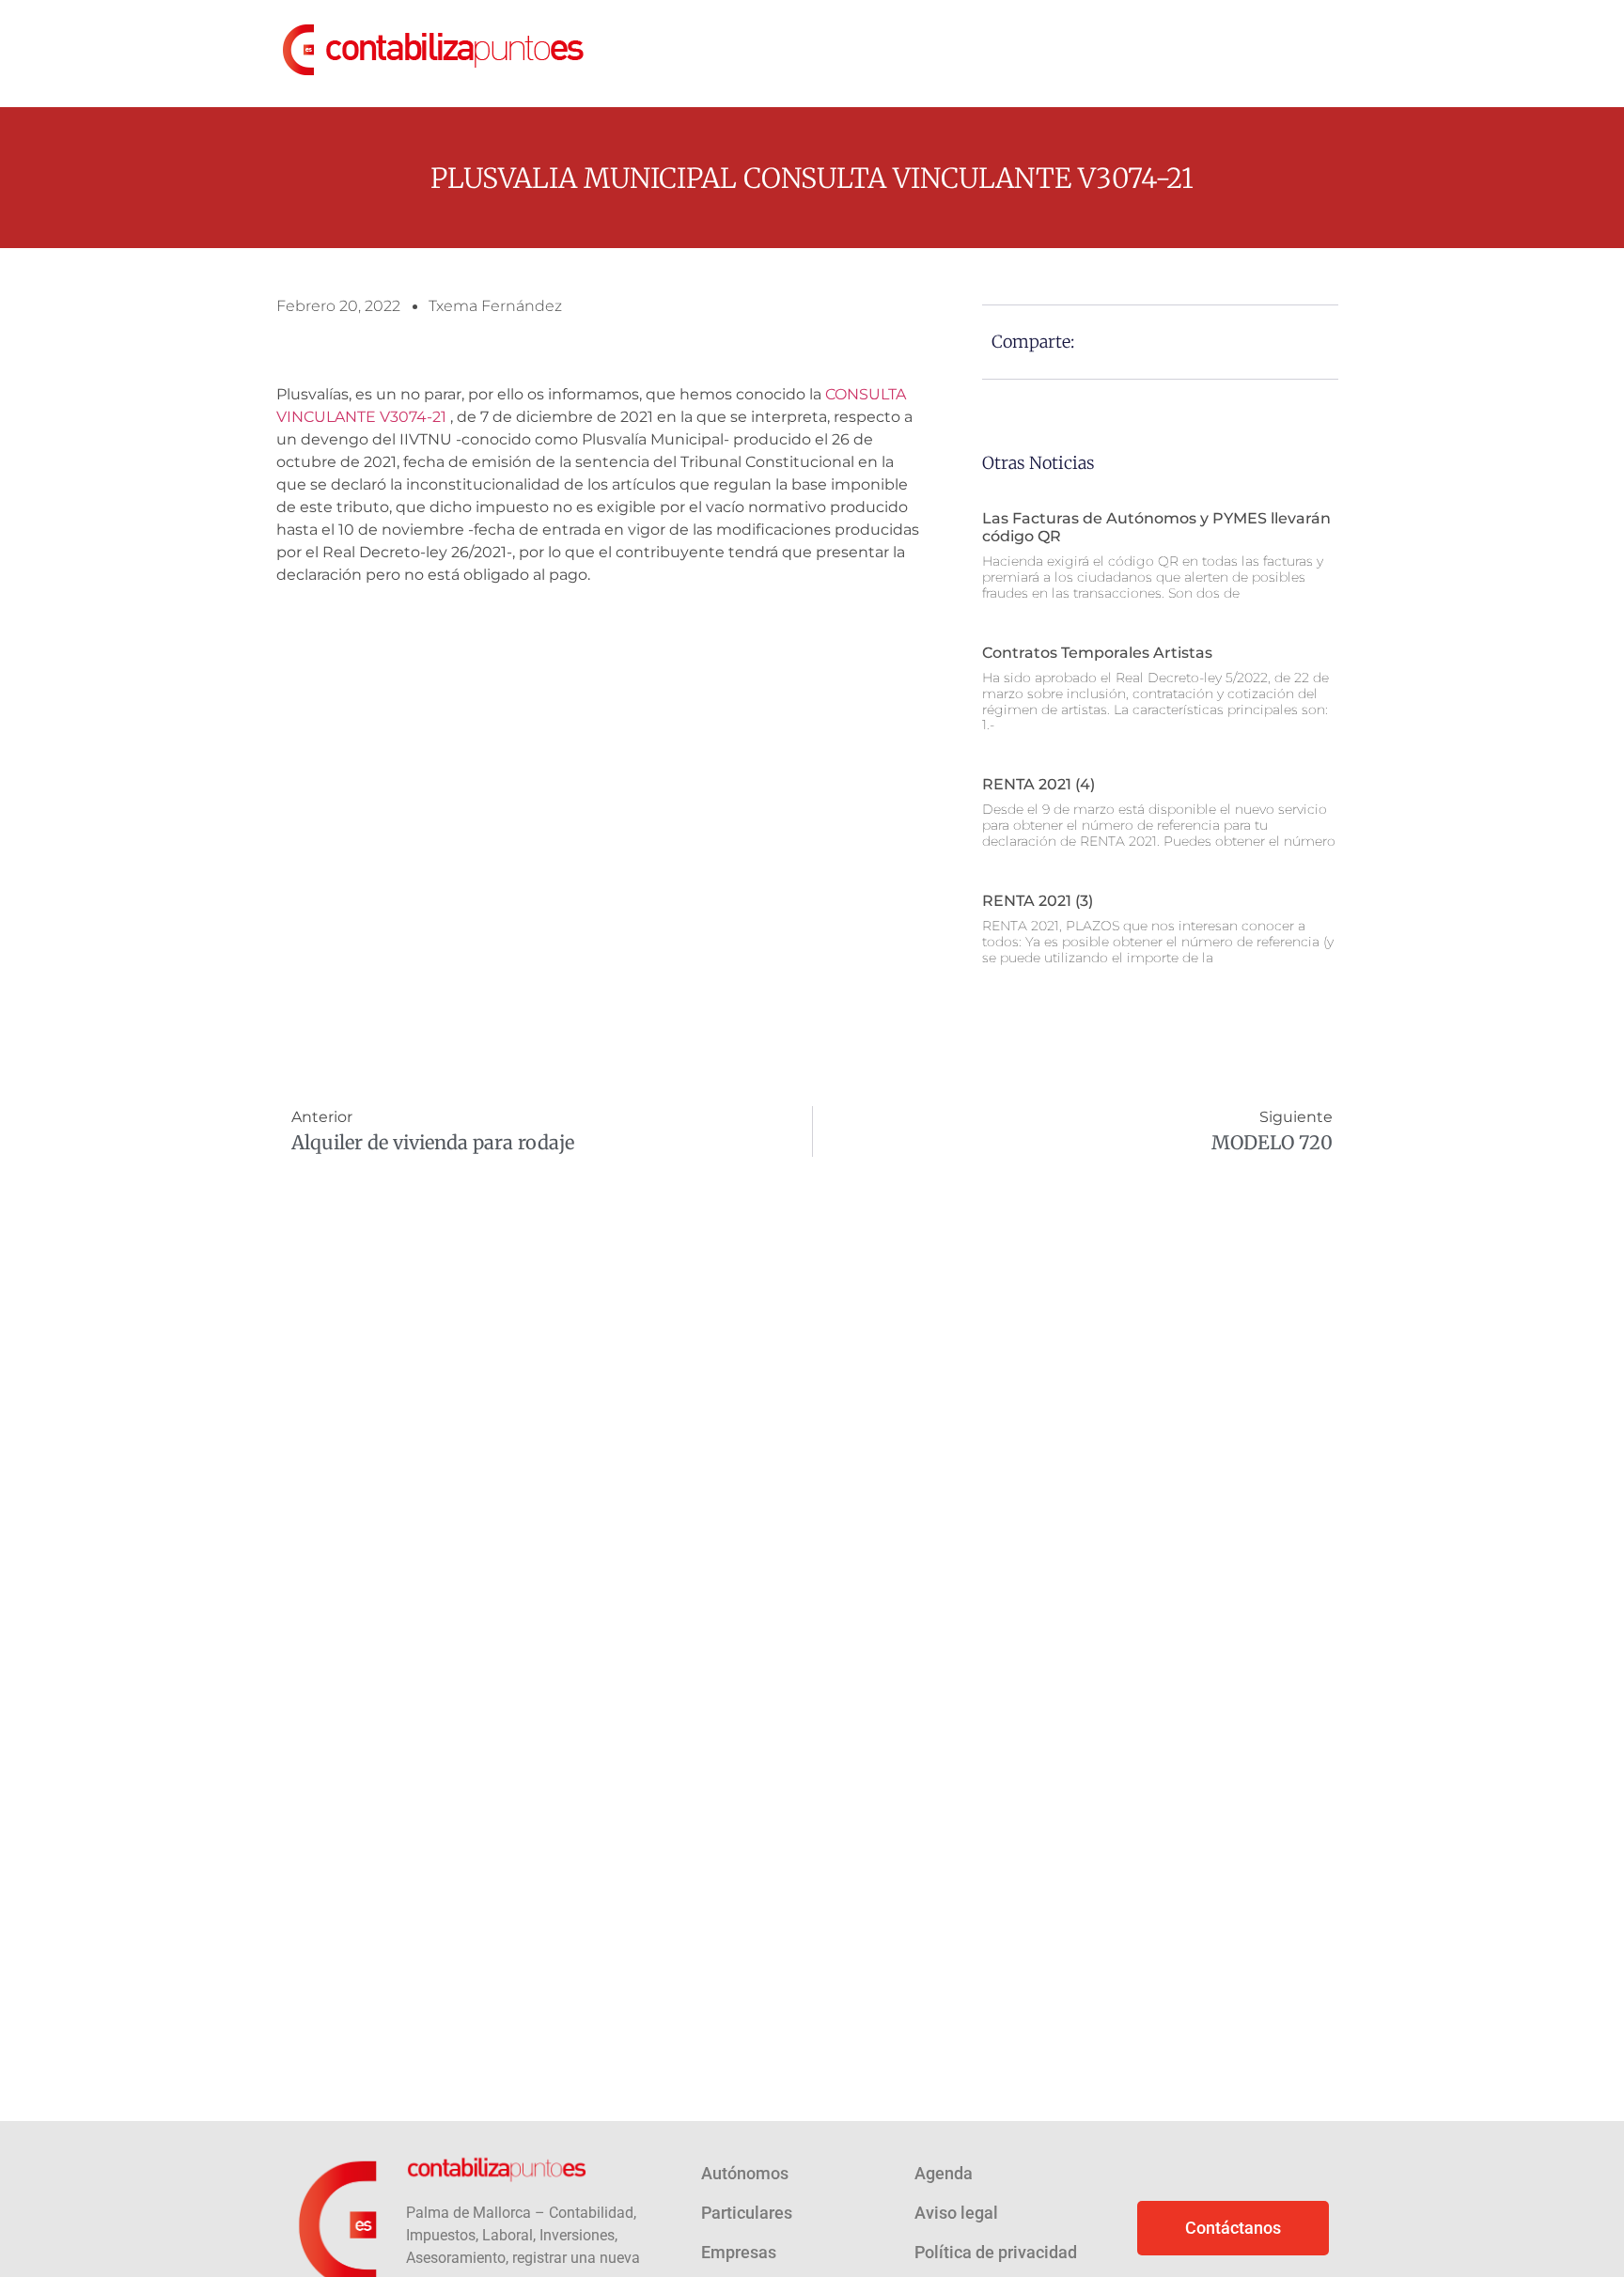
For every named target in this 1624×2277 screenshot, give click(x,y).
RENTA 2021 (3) (1038, 901)
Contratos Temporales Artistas (1097, 653)
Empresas (739, 2252)
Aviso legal (956, 2213)
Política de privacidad (996, 2252)
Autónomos (745, 2173)
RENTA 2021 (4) (1038, 784)
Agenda (944, 2173)
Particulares (747, 2213)
